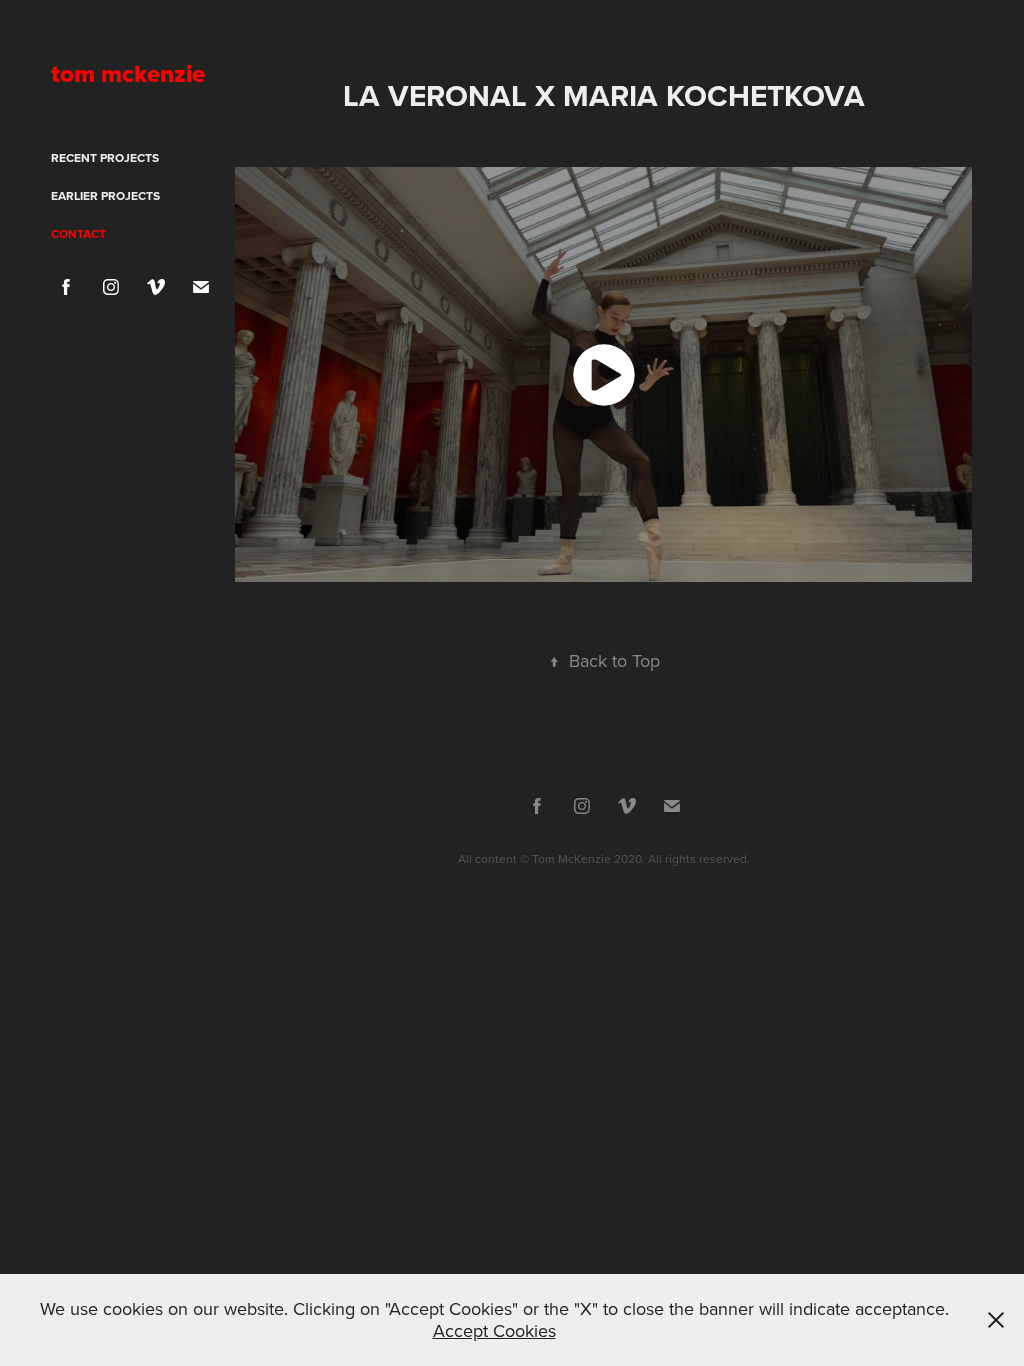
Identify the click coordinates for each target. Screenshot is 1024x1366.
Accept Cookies (494, 1330)
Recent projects (105, 157)
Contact (78, 233)
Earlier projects (105, 195)
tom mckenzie (128, 73)
